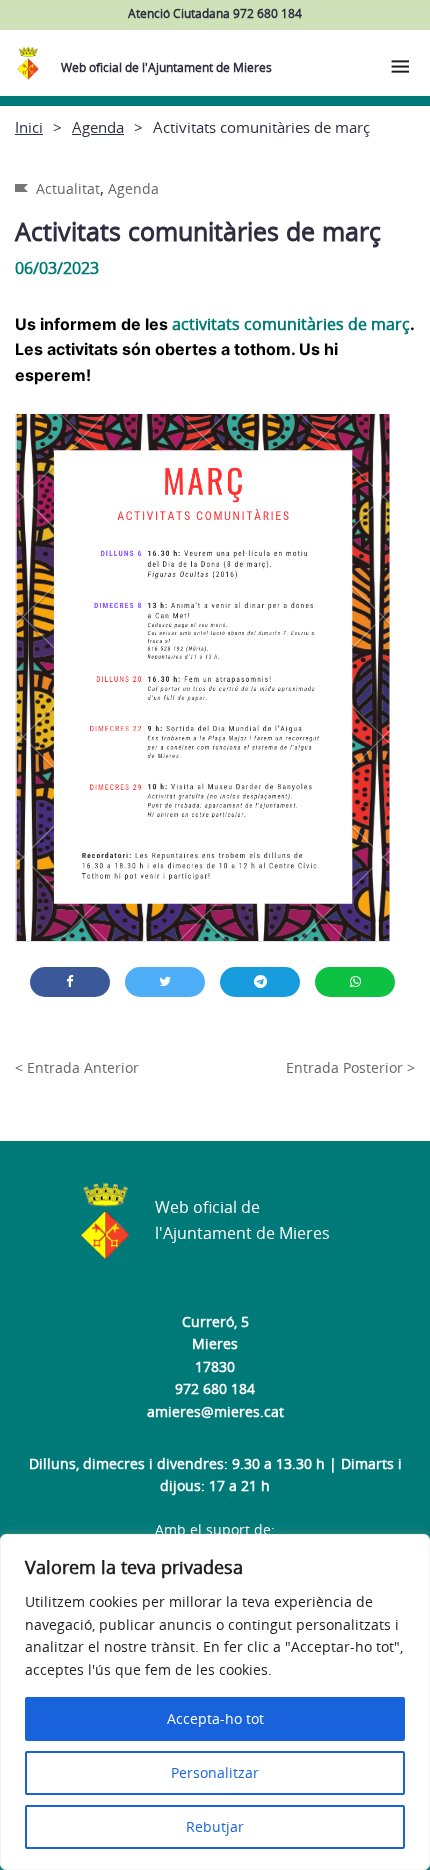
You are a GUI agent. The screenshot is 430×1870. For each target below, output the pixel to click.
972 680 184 (215, 1388)
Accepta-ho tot (215, 1718)
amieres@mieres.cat (215, 1411)
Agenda (98, 127)
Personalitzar (215, 1772)
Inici (29, 127)
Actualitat (68, 188)
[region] (215, 1702)
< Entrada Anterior (77, 1067)
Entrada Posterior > (350, 1067)
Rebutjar (215, 1826)
